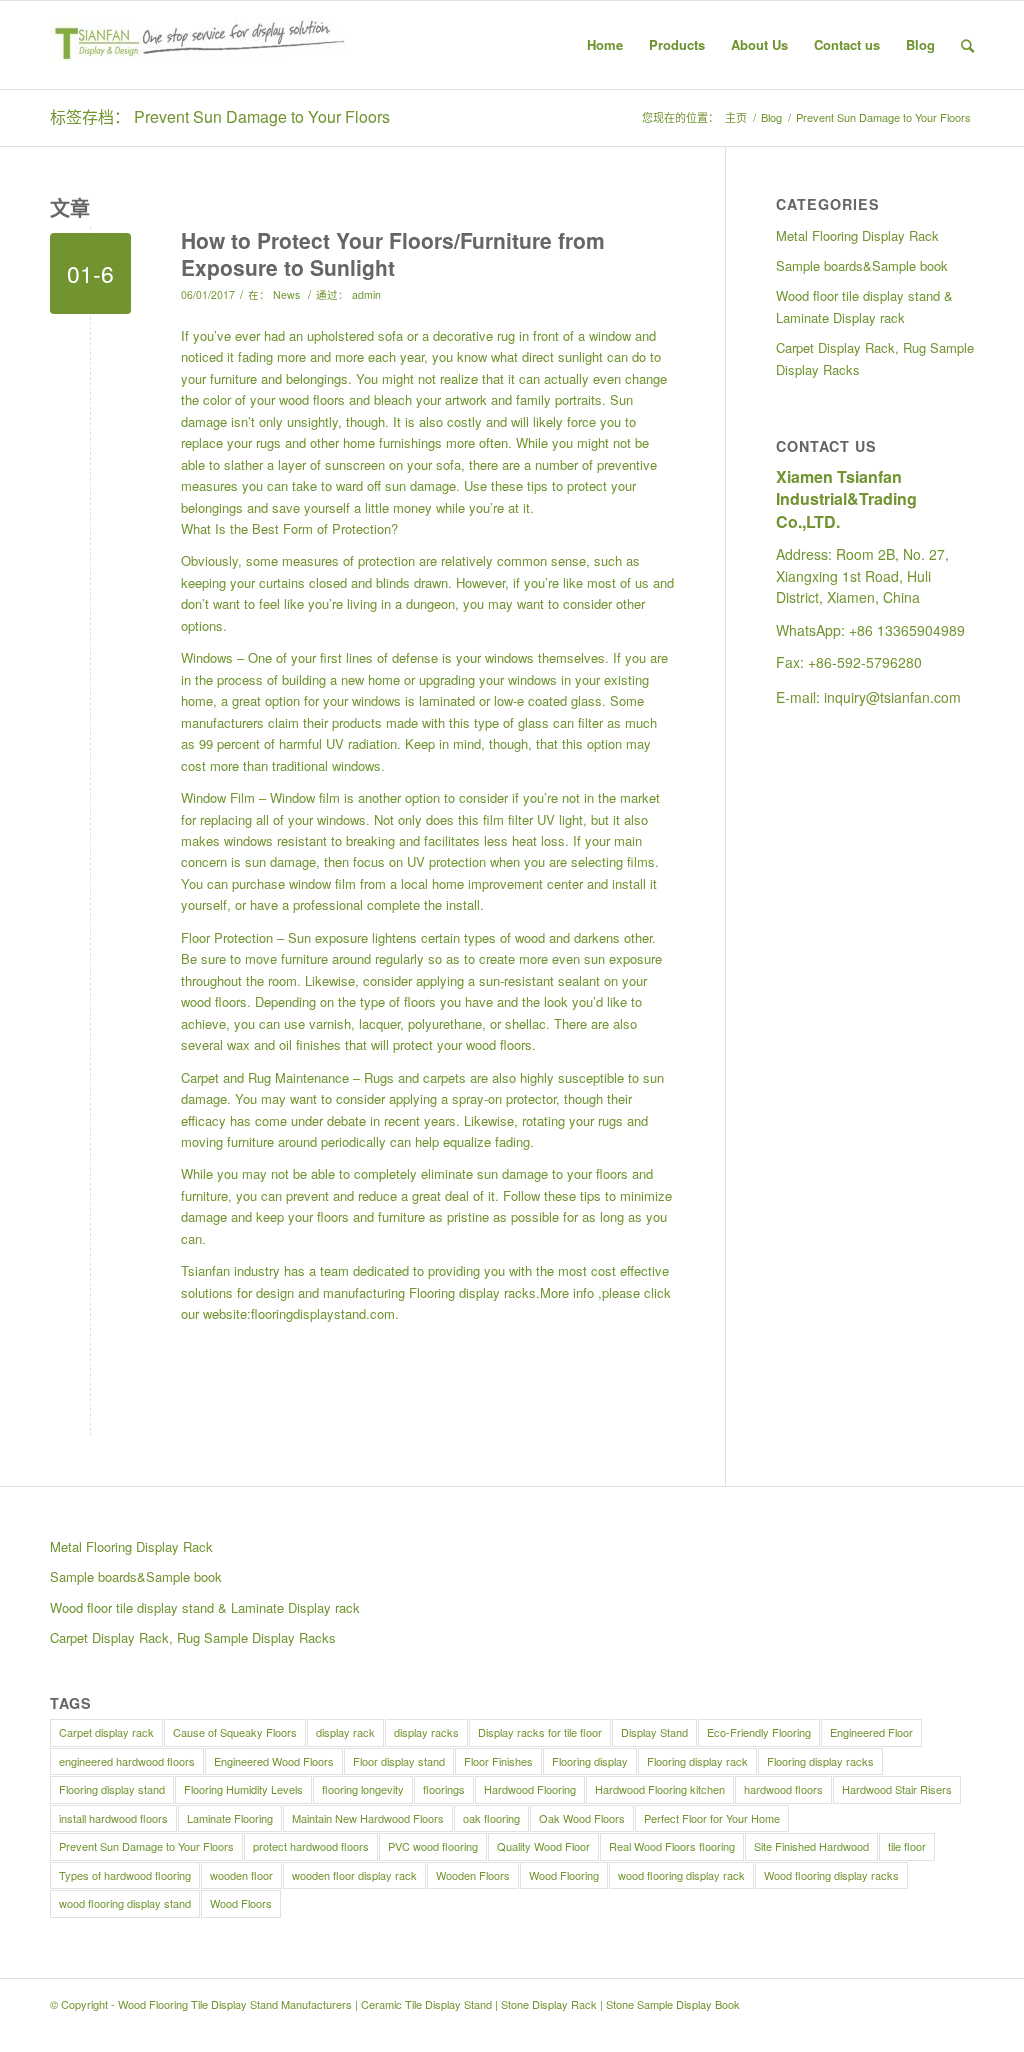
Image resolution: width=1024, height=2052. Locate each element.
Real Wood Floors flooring (672, 1846)
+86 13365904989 (907, 630)
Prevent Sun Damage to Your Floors (146, 1846)
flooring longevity (363, 1789)
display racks (426, 1732)
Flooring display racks (472, 1292)
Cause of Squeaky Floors (235, 1732)
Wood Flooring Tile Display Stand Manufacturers (235, 2004)
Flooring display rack (697, 1761)
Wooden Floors (473, 1875)
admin (366, 294)
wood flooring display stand (125, 1903)
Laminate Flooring (230, 1818)
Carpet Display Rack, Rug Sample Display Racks (875, 358)
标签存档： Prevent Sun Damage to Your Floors (220, 116)
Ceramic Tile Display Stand (426, 2004)
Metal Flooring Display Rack (857, 235)
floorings (444, 1789)
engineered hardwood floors (127, 1761)
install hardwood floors (113, 1818)
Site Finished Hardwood (811, 1846)
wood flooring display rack (681, 1875)
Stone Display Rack (549, 2004)
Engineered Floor (871, 1732)
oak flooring (491, 1818)
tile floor (907, 1846)
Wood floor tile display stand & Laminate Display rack (864, 306)
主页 (736, 117)
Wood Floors (241, 1903)
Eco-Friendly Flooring (759, 1732)
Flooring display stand (112, 1789)
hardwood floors (783, 1789)
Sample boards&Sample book (862, 265)
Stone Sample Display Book (673, 2004)
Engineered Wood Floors (274, 1761)
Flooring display (590, 1761)
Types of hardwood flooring (125, 1875)
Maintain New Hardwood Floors (368, 1818)
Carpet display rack (106, 1732)
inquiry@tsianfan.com (892, 697)
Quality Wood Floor (543, 1846)
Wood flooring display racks (831, 1875)
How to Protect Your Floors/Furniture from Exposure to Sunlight (393, 253)
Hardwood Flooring (530, 1789)
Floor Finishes (498, 1761)
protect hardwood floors (311, 1846)
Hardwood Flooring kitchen (660, 1789)
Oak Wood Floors (582, 1818)
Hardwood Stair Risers (897, 1789)
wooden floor (241, 1875)
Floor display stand (399, 1761)
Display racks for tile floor (540, 1732)
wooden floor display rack (354, 1875)
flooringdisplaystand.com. (325, 1313)
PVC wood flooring (433, 1846)
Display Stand (654, 1732)
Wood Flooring (564, 1875)
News (286, 294)
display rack (345, 1732)
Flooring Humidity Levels (243, 1789)
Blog (771, 117)
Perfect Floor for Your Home (712, 1818)
